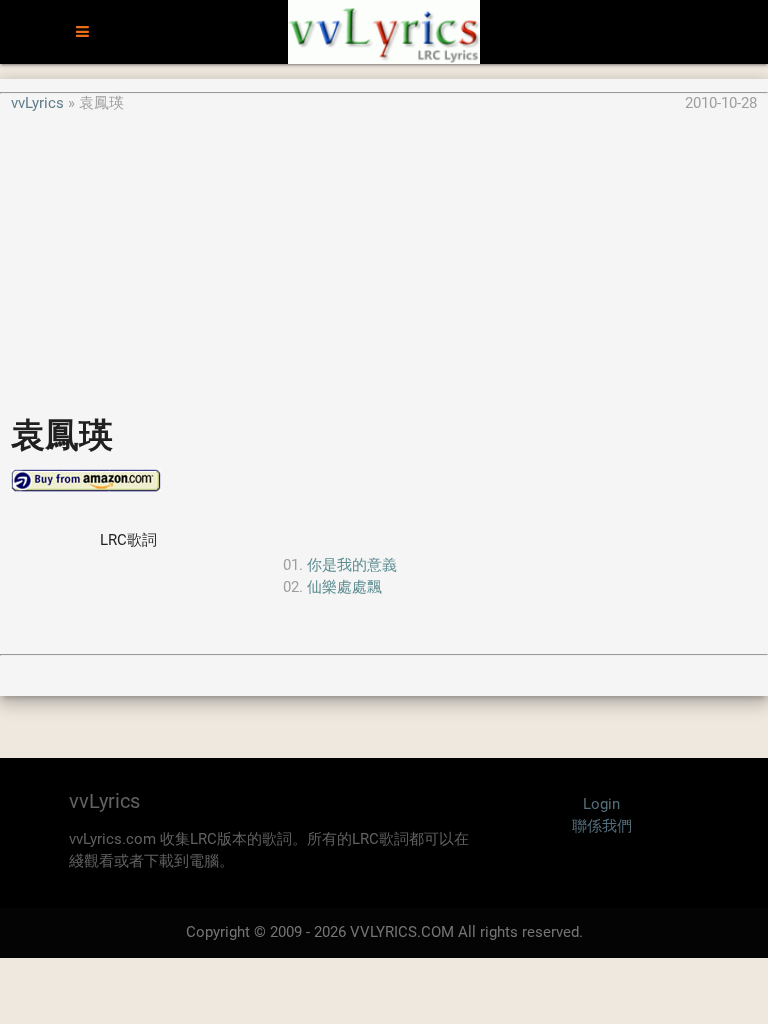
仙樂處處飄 (344, 587)
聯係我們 (602, 826)
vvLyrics (37, 103)
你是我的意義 (352, 565)
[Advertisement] (384, 254)
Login (601, 804)
